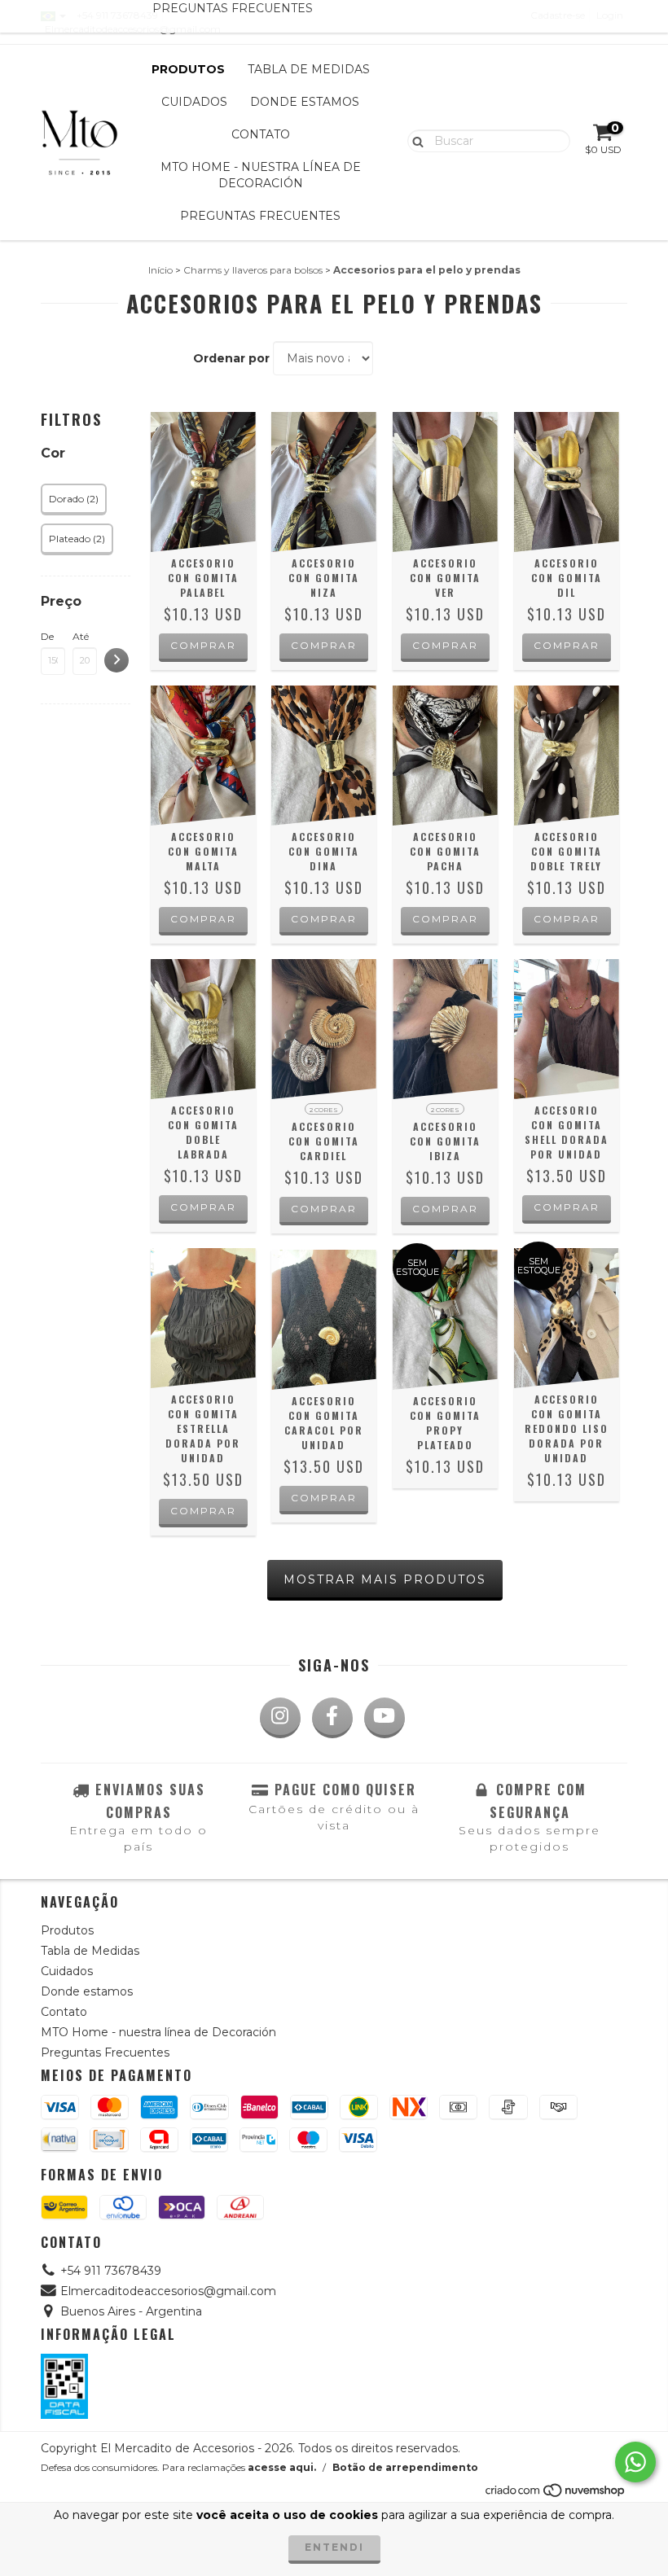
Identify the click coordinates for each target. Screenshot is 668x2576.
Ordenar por (231, 358)
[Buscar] (414, 140)
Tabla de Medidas (309, 69)
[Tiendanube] (556, 2495)
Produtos (188, 69)
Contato (261, 134)
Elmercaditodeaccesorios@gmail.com (168, 2291)
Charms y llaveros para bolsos (253, 270)
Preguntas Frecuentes (260, 216)
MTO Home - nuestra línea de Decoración (261, 175)
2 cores (324, 1110)
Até (81, 636)
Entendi (334, 2547)
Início (160, 270)
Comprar (324, 1209)
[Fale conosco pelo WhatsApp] (635, 2462)
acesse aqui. (282, 2467)
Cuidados (194, 102)
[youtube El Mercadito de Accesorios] (385, 1718)
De (47, 636)
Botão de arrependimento (405, 2467)
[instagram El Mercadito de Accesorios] (280, 1718)
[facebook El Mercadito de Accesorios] (332, 1718)
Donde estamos (305, 102)
